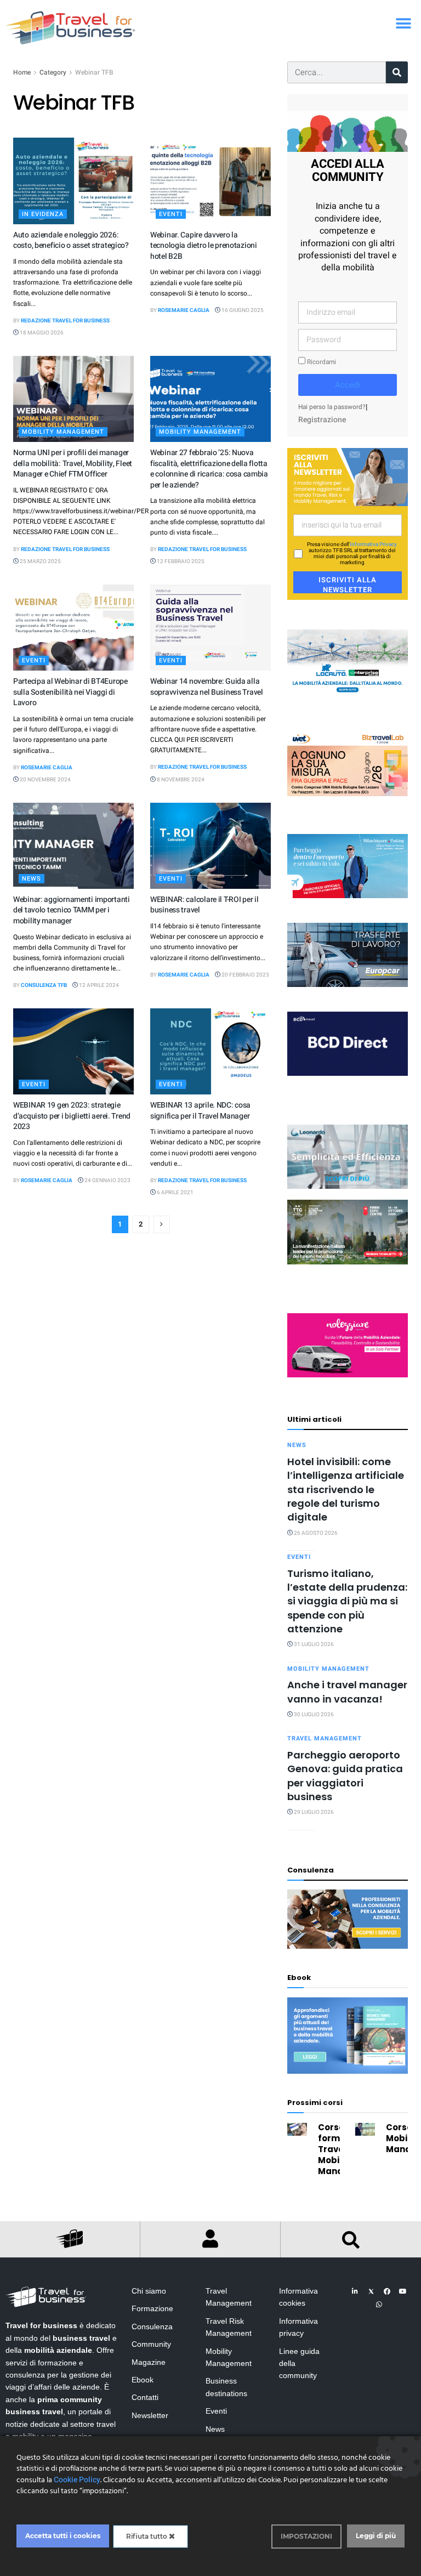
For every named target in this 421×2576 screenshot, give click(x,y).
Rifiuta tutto (147, 2536)
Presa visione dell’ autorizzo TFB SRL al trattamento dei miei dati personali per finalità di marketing (352, 554)
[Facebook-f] (387, 2291)
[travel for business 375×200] (348, 764)
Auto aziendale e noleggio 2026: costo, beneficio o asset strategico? (71, 240)
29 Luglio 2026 (313, 1812)
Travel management (325, 1738)
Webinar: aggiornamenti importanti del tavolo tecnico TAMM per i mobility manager (72, 910)
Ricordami (321, 362)
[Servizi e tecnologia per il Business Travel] (348, 1156)
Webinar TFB (94, 72)
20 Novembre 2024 (45, 780)
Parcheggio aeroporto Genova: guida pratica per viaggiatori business (345, 1776)
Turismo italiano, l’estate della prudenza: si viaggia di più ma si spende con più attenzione (347, 1601)
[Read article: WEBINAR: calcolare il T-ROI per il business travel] (210, 846)
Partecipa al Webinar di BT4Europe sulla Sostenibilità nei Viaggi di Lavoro (70, 692)
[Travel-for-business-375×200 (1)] (348, 954)
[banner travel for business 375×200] (348, 1345)
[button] (403, 23)
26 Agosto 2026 (315, 1533)
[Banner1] (348, 1043)
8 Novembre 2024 (180, 780)
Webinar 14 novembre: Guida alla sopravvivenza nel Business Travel (207, 687)
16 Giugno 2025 (242, 310)
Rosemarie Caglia (184, 310)
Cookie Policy (77, 2480)
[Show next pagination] (162, 1224)
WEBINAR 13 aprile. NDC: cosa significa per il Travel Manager (200, 1111)
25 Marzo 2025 (40, 561)
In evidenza (43, 214)
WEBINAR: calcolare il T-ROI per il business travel (204, 905)
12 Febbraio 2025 (180, 561)
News (32, 879)
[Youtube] (403, 2291)
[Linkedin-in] (355, 2291)
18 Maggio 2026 (41, 333)
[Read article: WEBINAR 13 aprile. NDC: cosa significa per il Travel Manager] (210, 1051)
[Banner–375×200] (348, 662)
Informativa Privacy (373, 544)
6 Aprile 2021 (175, 1193)
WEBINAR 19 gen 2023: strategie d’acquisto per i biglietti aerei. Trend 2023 (72, 1116)
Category (53, 72)
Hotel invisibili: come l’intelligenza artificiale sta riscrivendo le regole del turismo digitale (346, 1490)
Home (22, 72)
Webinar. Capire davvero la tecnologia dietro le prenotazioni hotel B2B (204, 246)
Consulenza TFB (44, 985)
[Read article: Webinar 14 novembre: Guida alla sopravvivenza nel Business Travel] (210, 628)
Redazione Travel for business (65, 321)
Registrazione (322, 420)
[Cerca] (397, 72)
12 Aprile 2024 (98, 985)
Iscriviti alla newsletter (348, 584)
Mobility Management (63, 432)
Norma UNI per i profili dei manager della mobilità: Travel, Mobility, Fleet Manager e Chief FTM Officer (73, 463)
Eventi (171, 214)
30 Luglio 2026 (313, 1715)
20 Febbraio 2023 (245, 975)
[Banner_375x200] (348, 866)
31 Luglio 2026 (313, 1644)
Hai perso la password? (332, 407)
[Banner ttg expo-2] (348, 1232)
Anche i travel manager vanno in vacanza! (347, 1692)
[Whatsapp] (379, 2305)
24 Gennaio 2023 (107, 1181)
